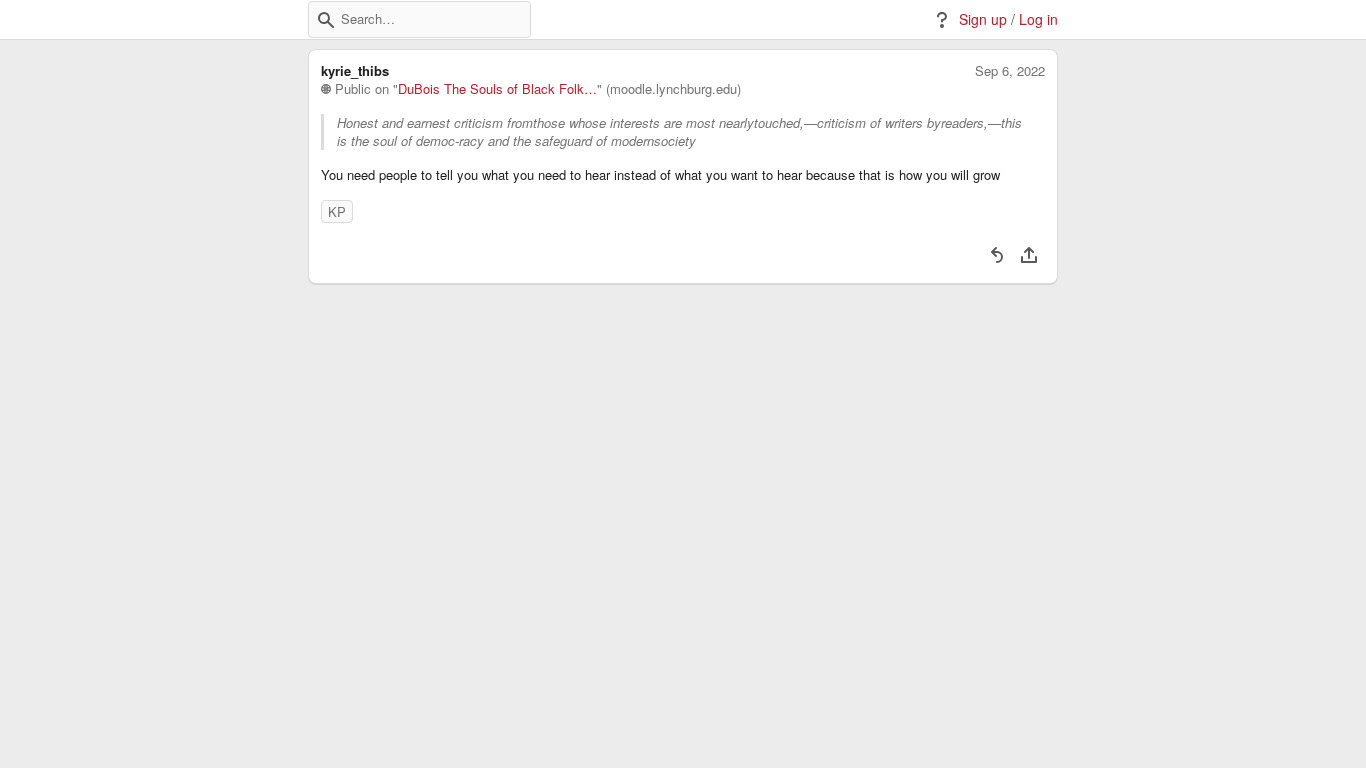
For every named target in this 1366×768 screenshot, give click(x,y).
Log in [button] (1038, 19)
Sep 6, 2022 (1010, 71)
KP (337, 211)
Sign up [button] (983, 19)
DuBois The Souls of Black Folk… (497, 89)
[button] (326, 20)
